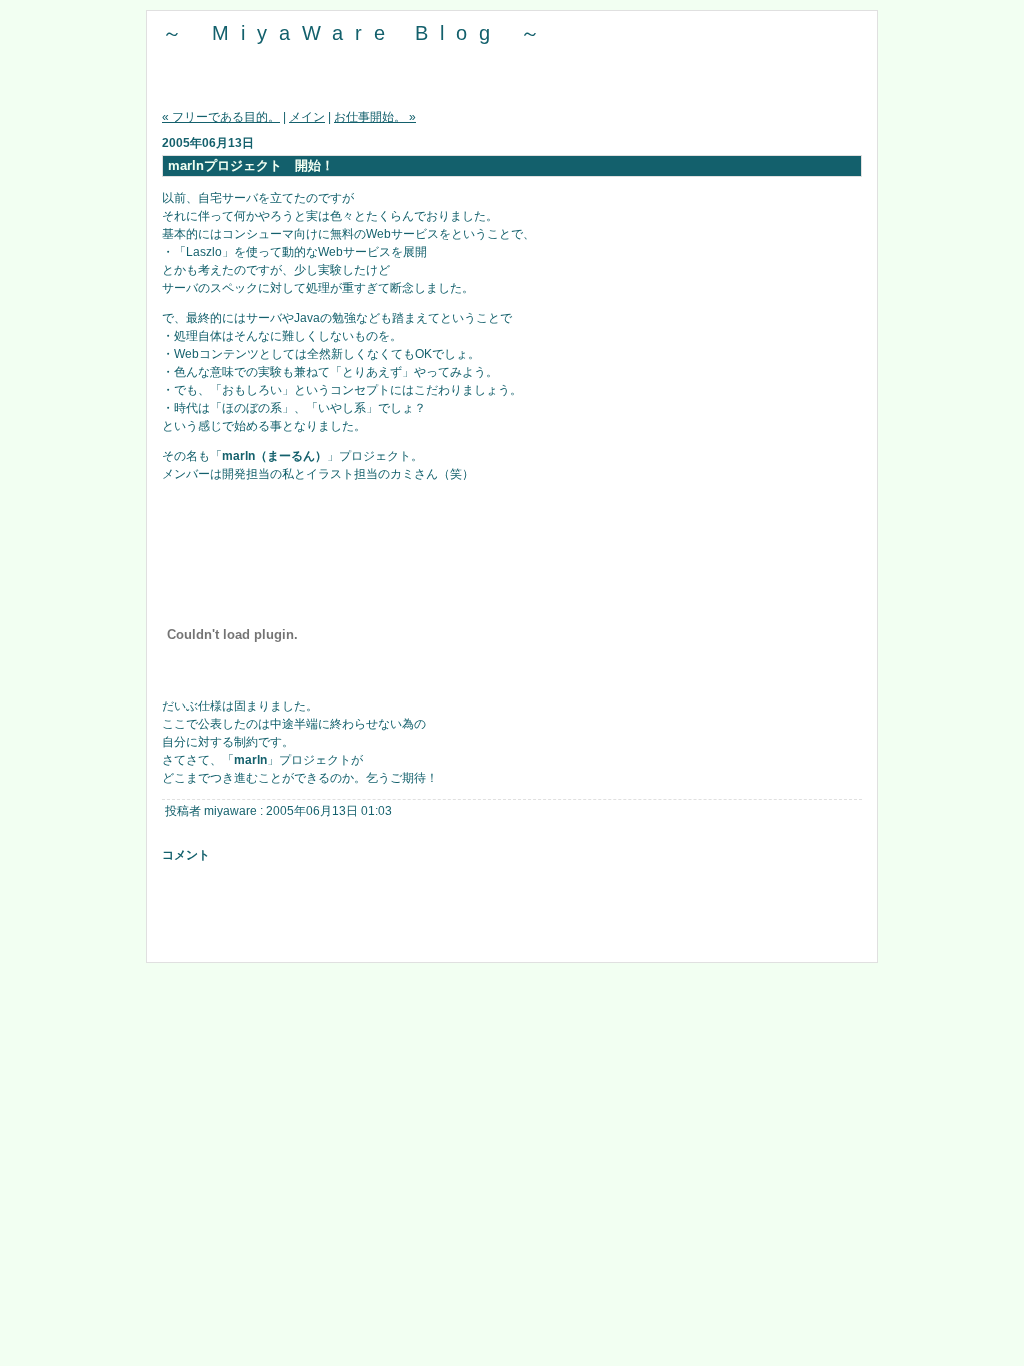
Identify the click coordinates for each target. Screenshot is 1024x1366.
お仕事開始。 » (375, 117)
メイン (307, 117)
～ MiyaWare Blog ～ (357, 33)
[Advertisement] (511, 917)
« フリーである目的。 (221, 117)
